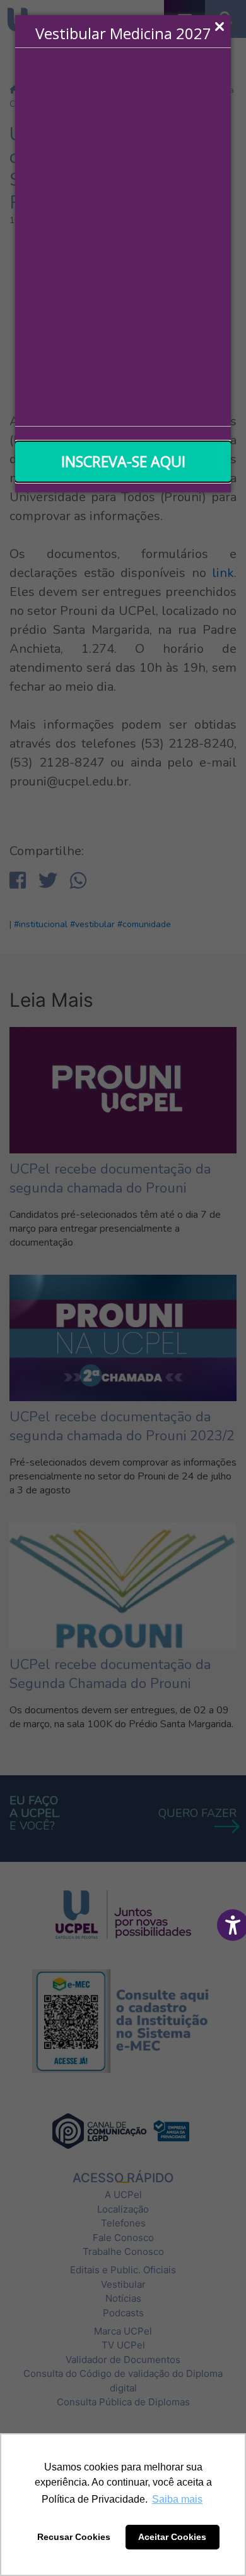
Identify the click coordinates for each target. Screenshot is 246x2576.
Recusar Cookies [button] (74, 2537)
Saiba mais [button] (177, 2499)
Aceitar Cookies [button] (172, 2537)
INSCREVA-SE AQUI (123, 461)
